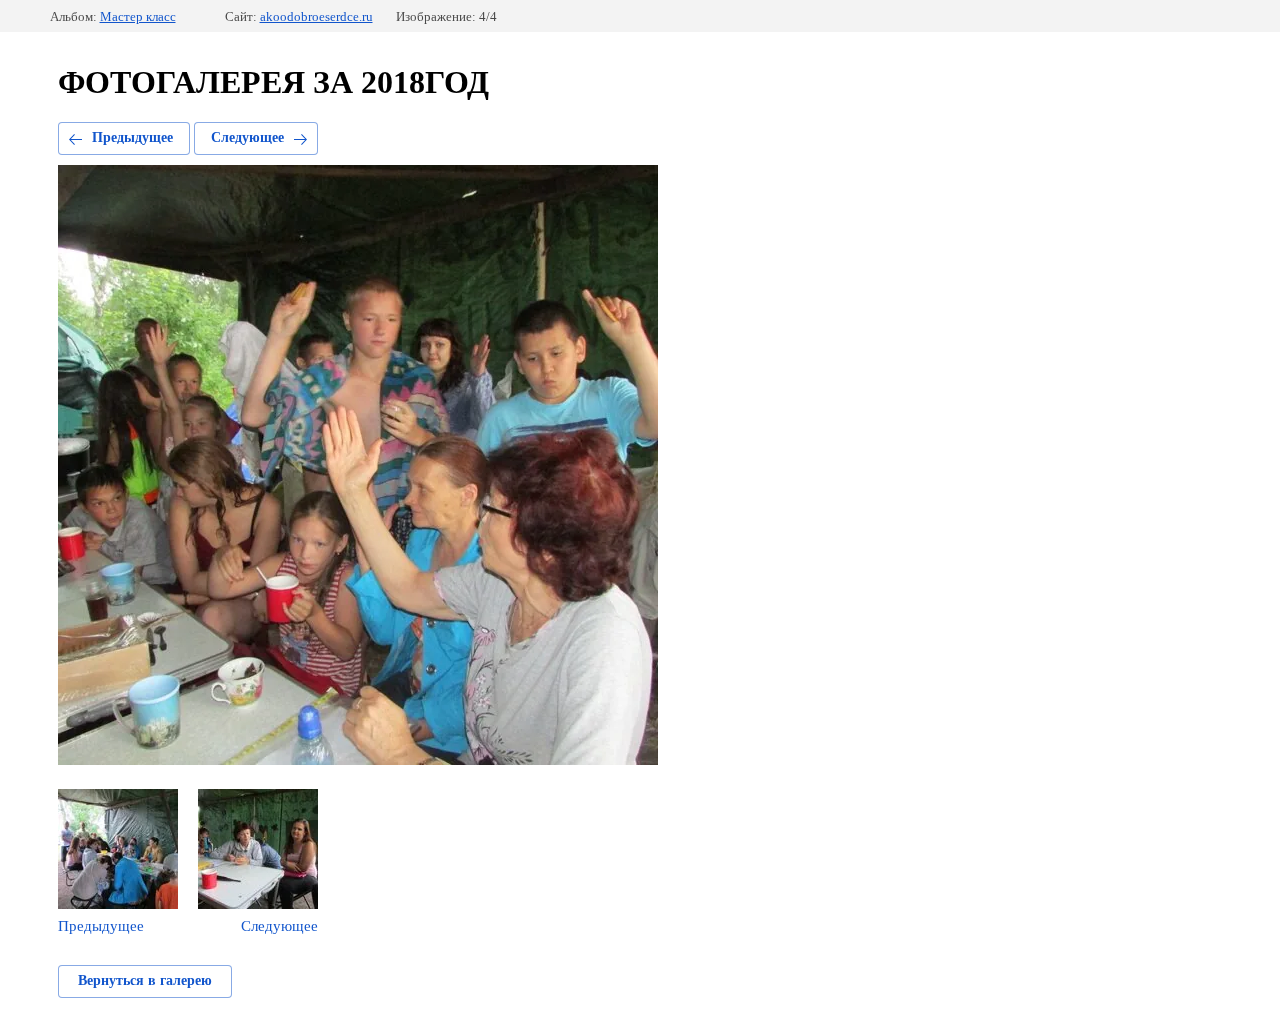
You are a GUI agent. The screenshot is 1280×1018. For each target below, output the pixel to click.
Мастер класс (138, 16)
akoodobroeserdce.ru (316, 16)
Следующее (247, 137)
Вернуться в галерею (145, 980)
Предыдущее (132, 137)
